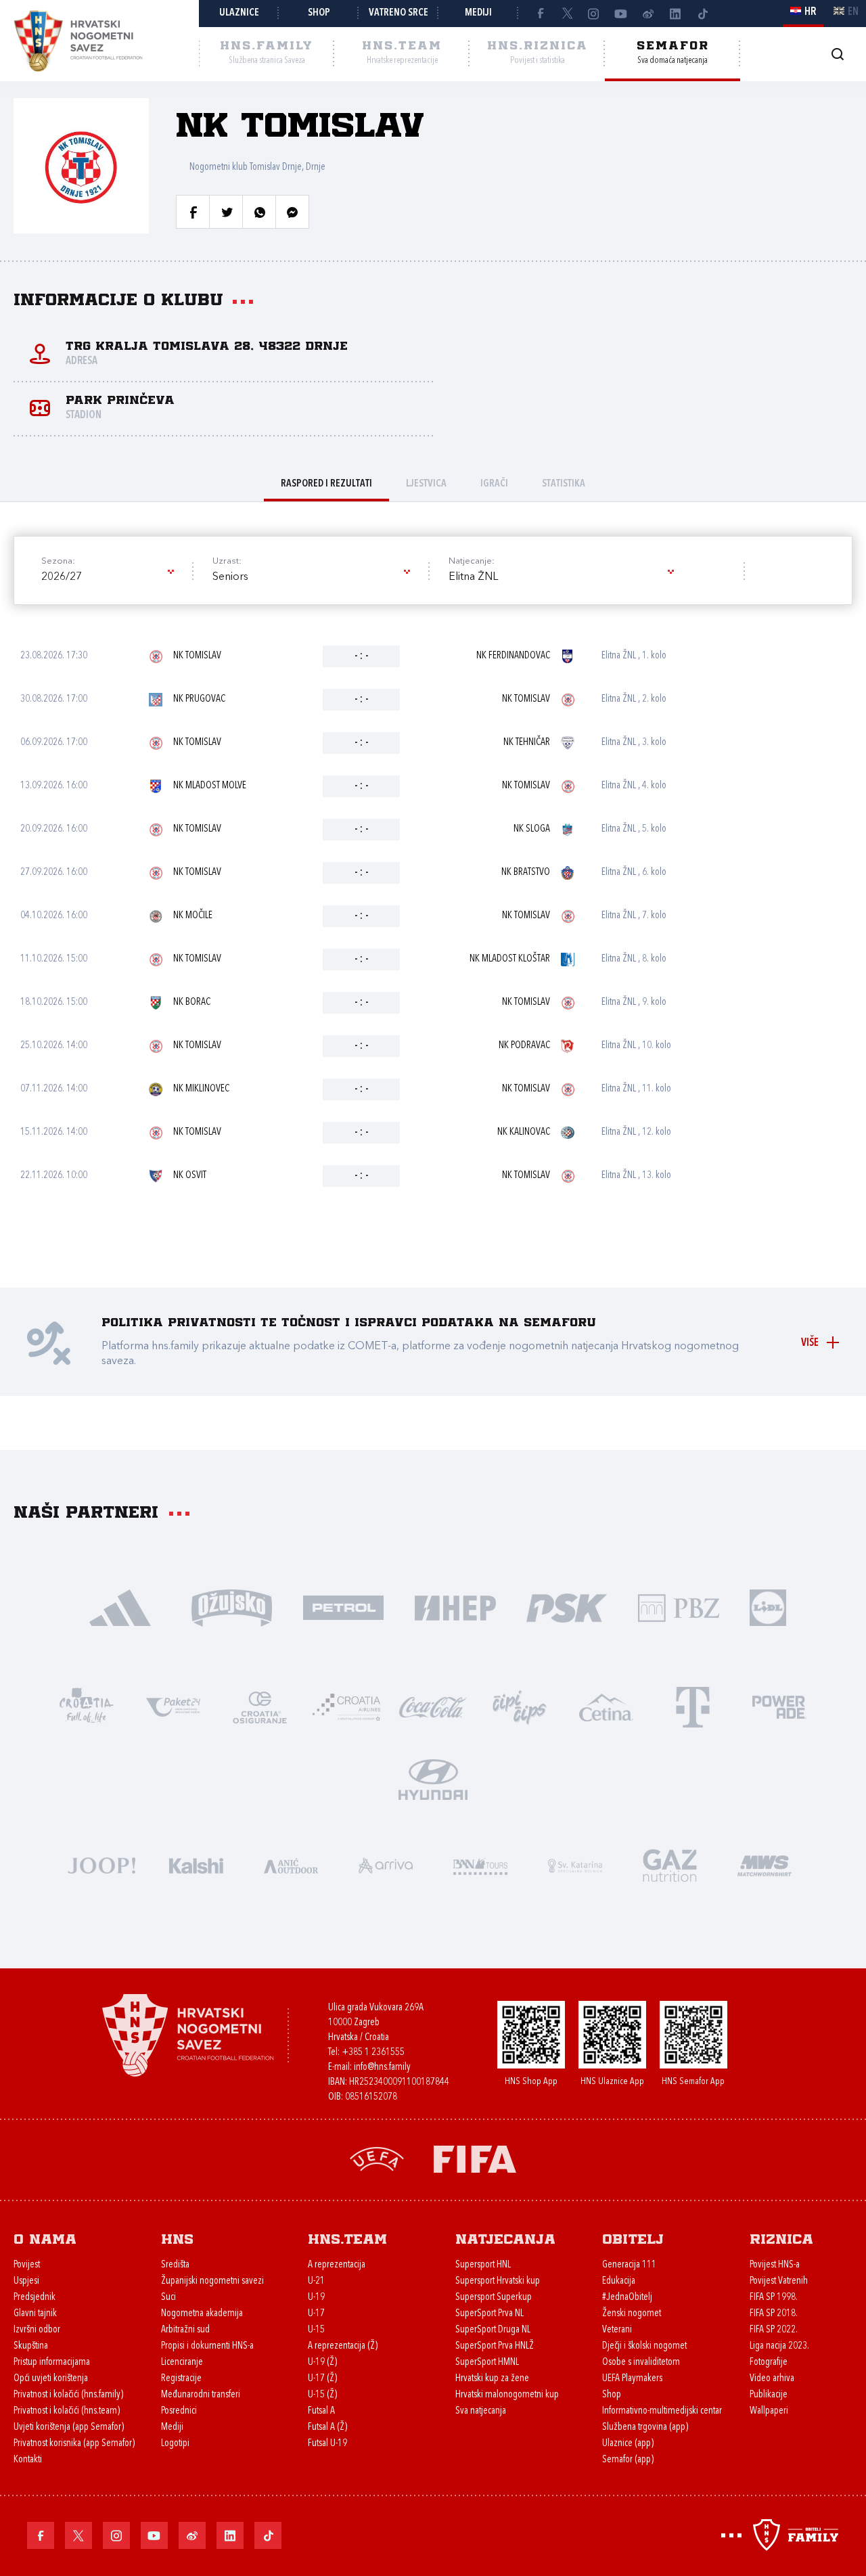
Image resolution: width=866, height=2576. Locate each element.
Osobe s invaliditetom (641, 2363)
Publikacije (769, 2395)
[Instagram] (594, 14)
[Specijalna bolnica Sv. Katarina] (575, 1865)
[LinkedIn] (675, 14)
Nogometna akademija (202, 2314)
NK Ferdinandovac (513, 656)
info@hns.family (382, 2067)
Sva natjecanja (481, 2411)
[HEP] (455, 1607)
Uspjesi (26, 2281)
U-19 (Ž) (322, 2363)
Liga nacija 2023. (779, 2346)
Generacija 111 (629, 2265)
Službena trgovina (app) (645, 2427)
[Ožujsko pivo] (232, 1607)
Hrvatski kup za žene (492, 2379)
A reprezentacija (337, 2265)
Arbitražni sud (185, 2330)
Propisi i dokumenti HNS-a (207, 2346)
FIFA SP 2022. (774, 2330)
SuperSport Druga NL (493, 2330)
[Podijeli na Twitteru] (226, 212)
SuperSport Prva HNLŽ (495, 2346)
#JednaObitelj (627, 2298)
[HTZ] (87, 1706)
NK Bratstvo (526, 873)
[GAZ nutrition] (670, 1865)
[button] (107, 577)
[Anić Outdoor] (291, 1865)
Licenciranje (182, 2363)
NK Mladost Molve (210, 786)
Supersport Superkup (494, 2298)
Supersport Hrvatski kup (498, 2281)
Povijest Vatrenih (779, 2281)
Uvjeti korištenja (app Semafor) (69, 2427)
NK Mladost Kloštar (510, 959)
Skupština (31, 2346)
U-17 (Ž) (322, 2379)
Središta (175, 2265)
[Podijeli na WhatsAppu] (259, 212)
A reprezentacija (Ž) (343, 2346)
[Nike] (120, 1607)
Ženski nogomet (632, 2314)
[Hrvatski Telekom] (693, 1706)
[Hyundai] (433, 1779)
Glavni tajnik (35, 2314)
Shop (319, 13)
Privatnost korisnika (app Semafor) (74, 2444)
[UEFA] (377, 2158)
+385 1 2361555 (373, 2053)
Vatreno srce (398, 13)
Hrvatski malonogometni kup (507, 2395)
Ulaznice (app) (628, 2444)
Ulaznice (239, 13)
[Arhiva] (837, 54)
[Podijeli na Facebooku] (193, 212)
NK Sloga (532, 829)
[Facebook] (540, 14)
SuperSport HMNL (487, 2363)
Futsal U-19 (327, 2444)
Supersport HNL (483, 2265)
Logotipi (175, 2444)
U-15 (316, 2330)
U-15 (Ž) (322, 2395)
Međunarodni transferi (201, 2395)
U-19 (316, 2298)
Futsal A (321, 2411)
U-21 (316, 2281)
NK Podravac (524, 1046)
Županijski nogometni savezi (212, 2281)
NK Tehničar (527, 743)
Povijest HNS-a (775, 2265)
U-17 (316, 2314)
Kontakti (28, 2460)
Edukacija (619, 2281)
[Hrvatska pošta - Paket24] (173, 1706)
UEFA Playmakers (632, 2379)
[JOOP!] (101, 1865)
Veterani (617, 2330)
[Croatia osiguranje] (260, 1706)
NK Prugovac (199, 699)
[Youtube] (621, 14)
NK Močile (193, 916)
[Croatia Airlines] (346, 1706)
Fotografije (769, 2363)
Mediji (478, 13)
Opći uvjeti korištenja (51, 2379)
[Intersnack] (520, 1706)
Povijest (27, 2265)
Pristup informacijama (52, 2363)
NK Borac (192, 1002)
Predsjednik (35, 2298)
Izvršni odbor (37, 2330)
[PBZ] (678, 1607)
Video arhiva (772, 2379)
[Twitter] (567, 14)
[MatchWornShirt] (765, 1865)
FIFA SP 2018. (774, 2314)
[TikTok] (702, 14)
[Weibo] (648, 14)
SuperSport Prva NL (489, 2314)
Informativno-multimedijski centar (662, 2411)
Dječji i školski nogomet (644, 2346)
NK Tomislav (197, 656)
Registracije (181, 2379)
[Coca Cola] (433, 1706)
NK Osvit (190, 1176)
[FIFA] (475, 2158)
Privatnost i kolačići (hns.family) (68, 2395)
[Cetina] (606, 1706)
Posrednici (179, 2411)
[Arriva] (386, 1865)
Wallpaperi (769, 2411)
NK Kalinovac (524, 1132)
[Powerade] (779, 1706)
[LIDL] (768, 1607)
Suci (168, 2298)
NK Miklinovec (201, 1089)
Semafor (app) (628, 2460)
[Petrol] (343, 1607)
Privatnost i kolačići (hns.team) (67, 2411)
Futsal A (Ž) (327, 2427)
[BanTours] (480, 1865)
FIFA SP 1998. (774, 2298)
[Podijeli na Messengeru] (292, 212)
